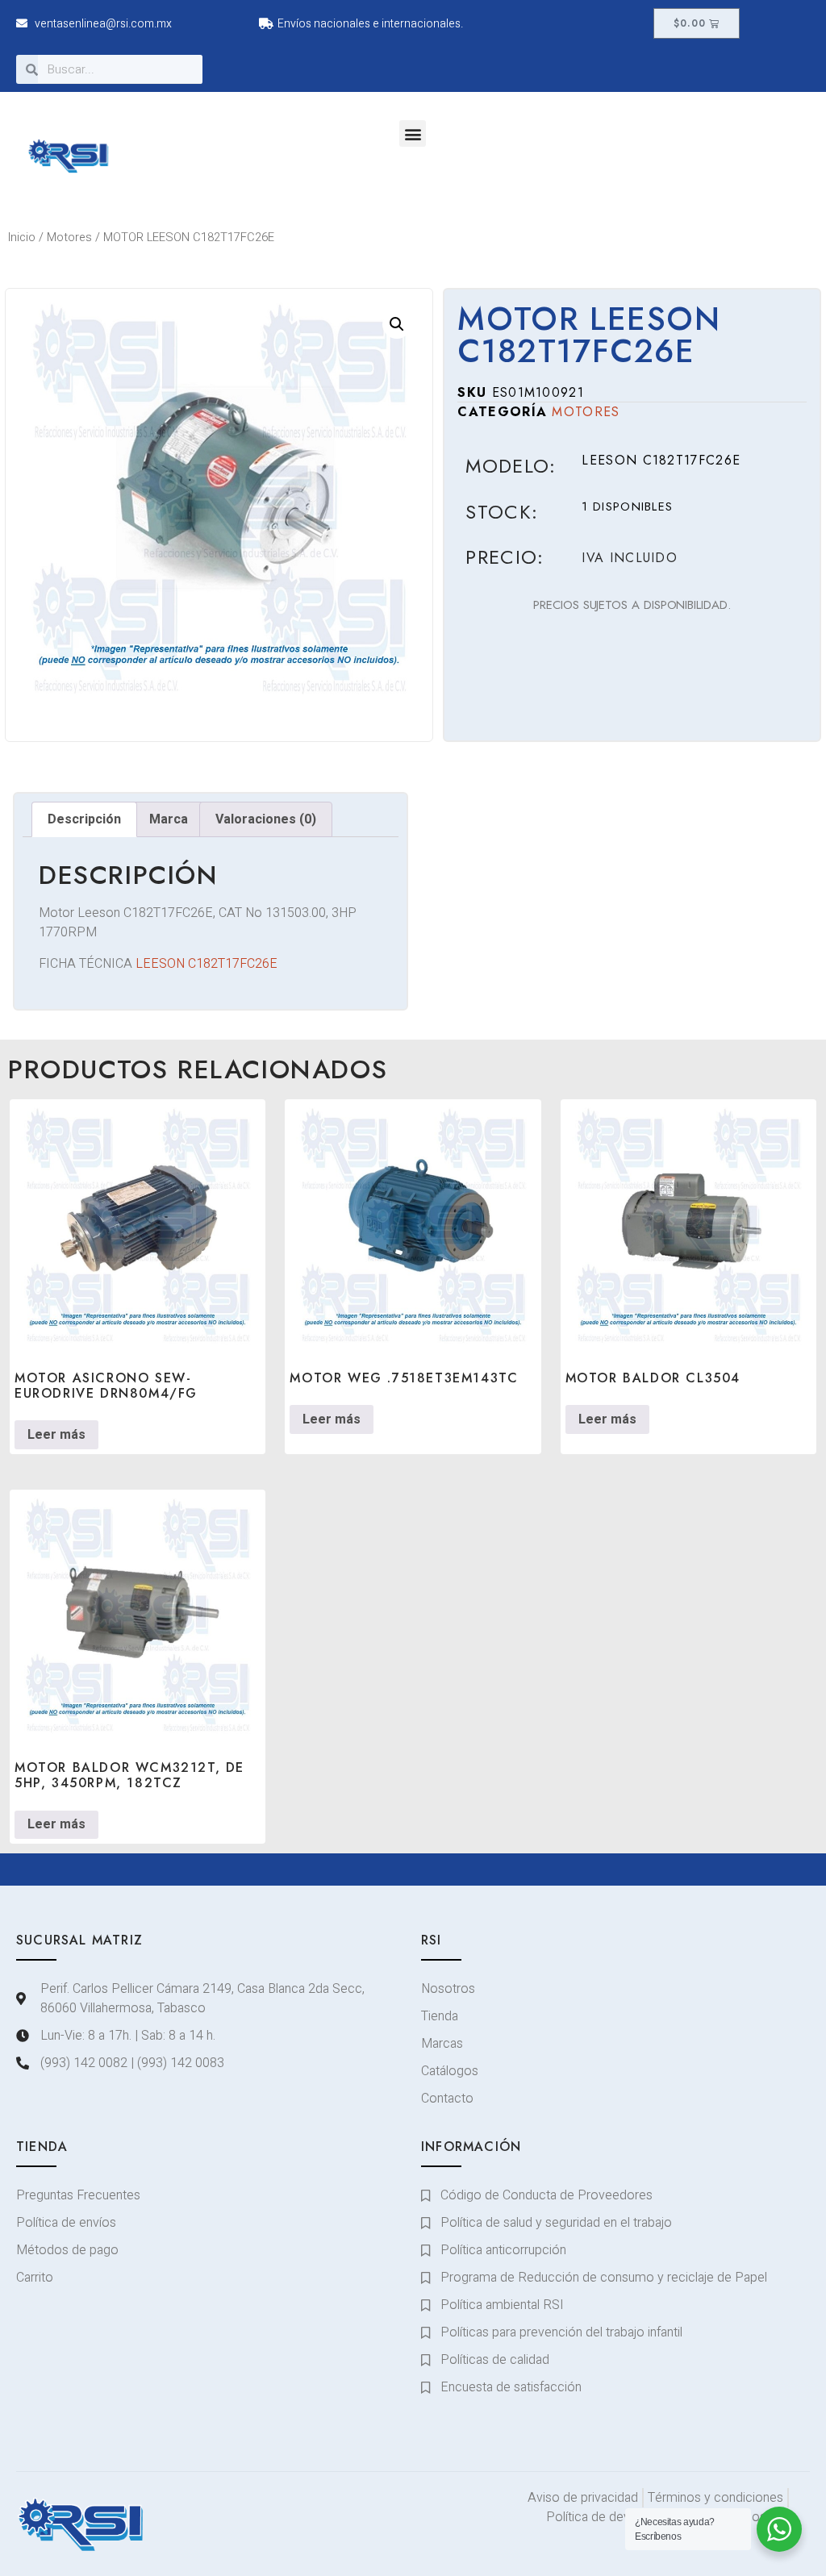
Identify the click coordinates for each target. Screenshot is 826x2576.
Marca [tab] (169, 819)
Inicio (22, 238)
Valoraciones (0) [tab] (266, 819)
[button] (413, 133)
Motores (69, 238)
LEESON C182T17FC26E (206, 964)
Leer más (56, 1435)
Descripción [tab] (84, 819)
